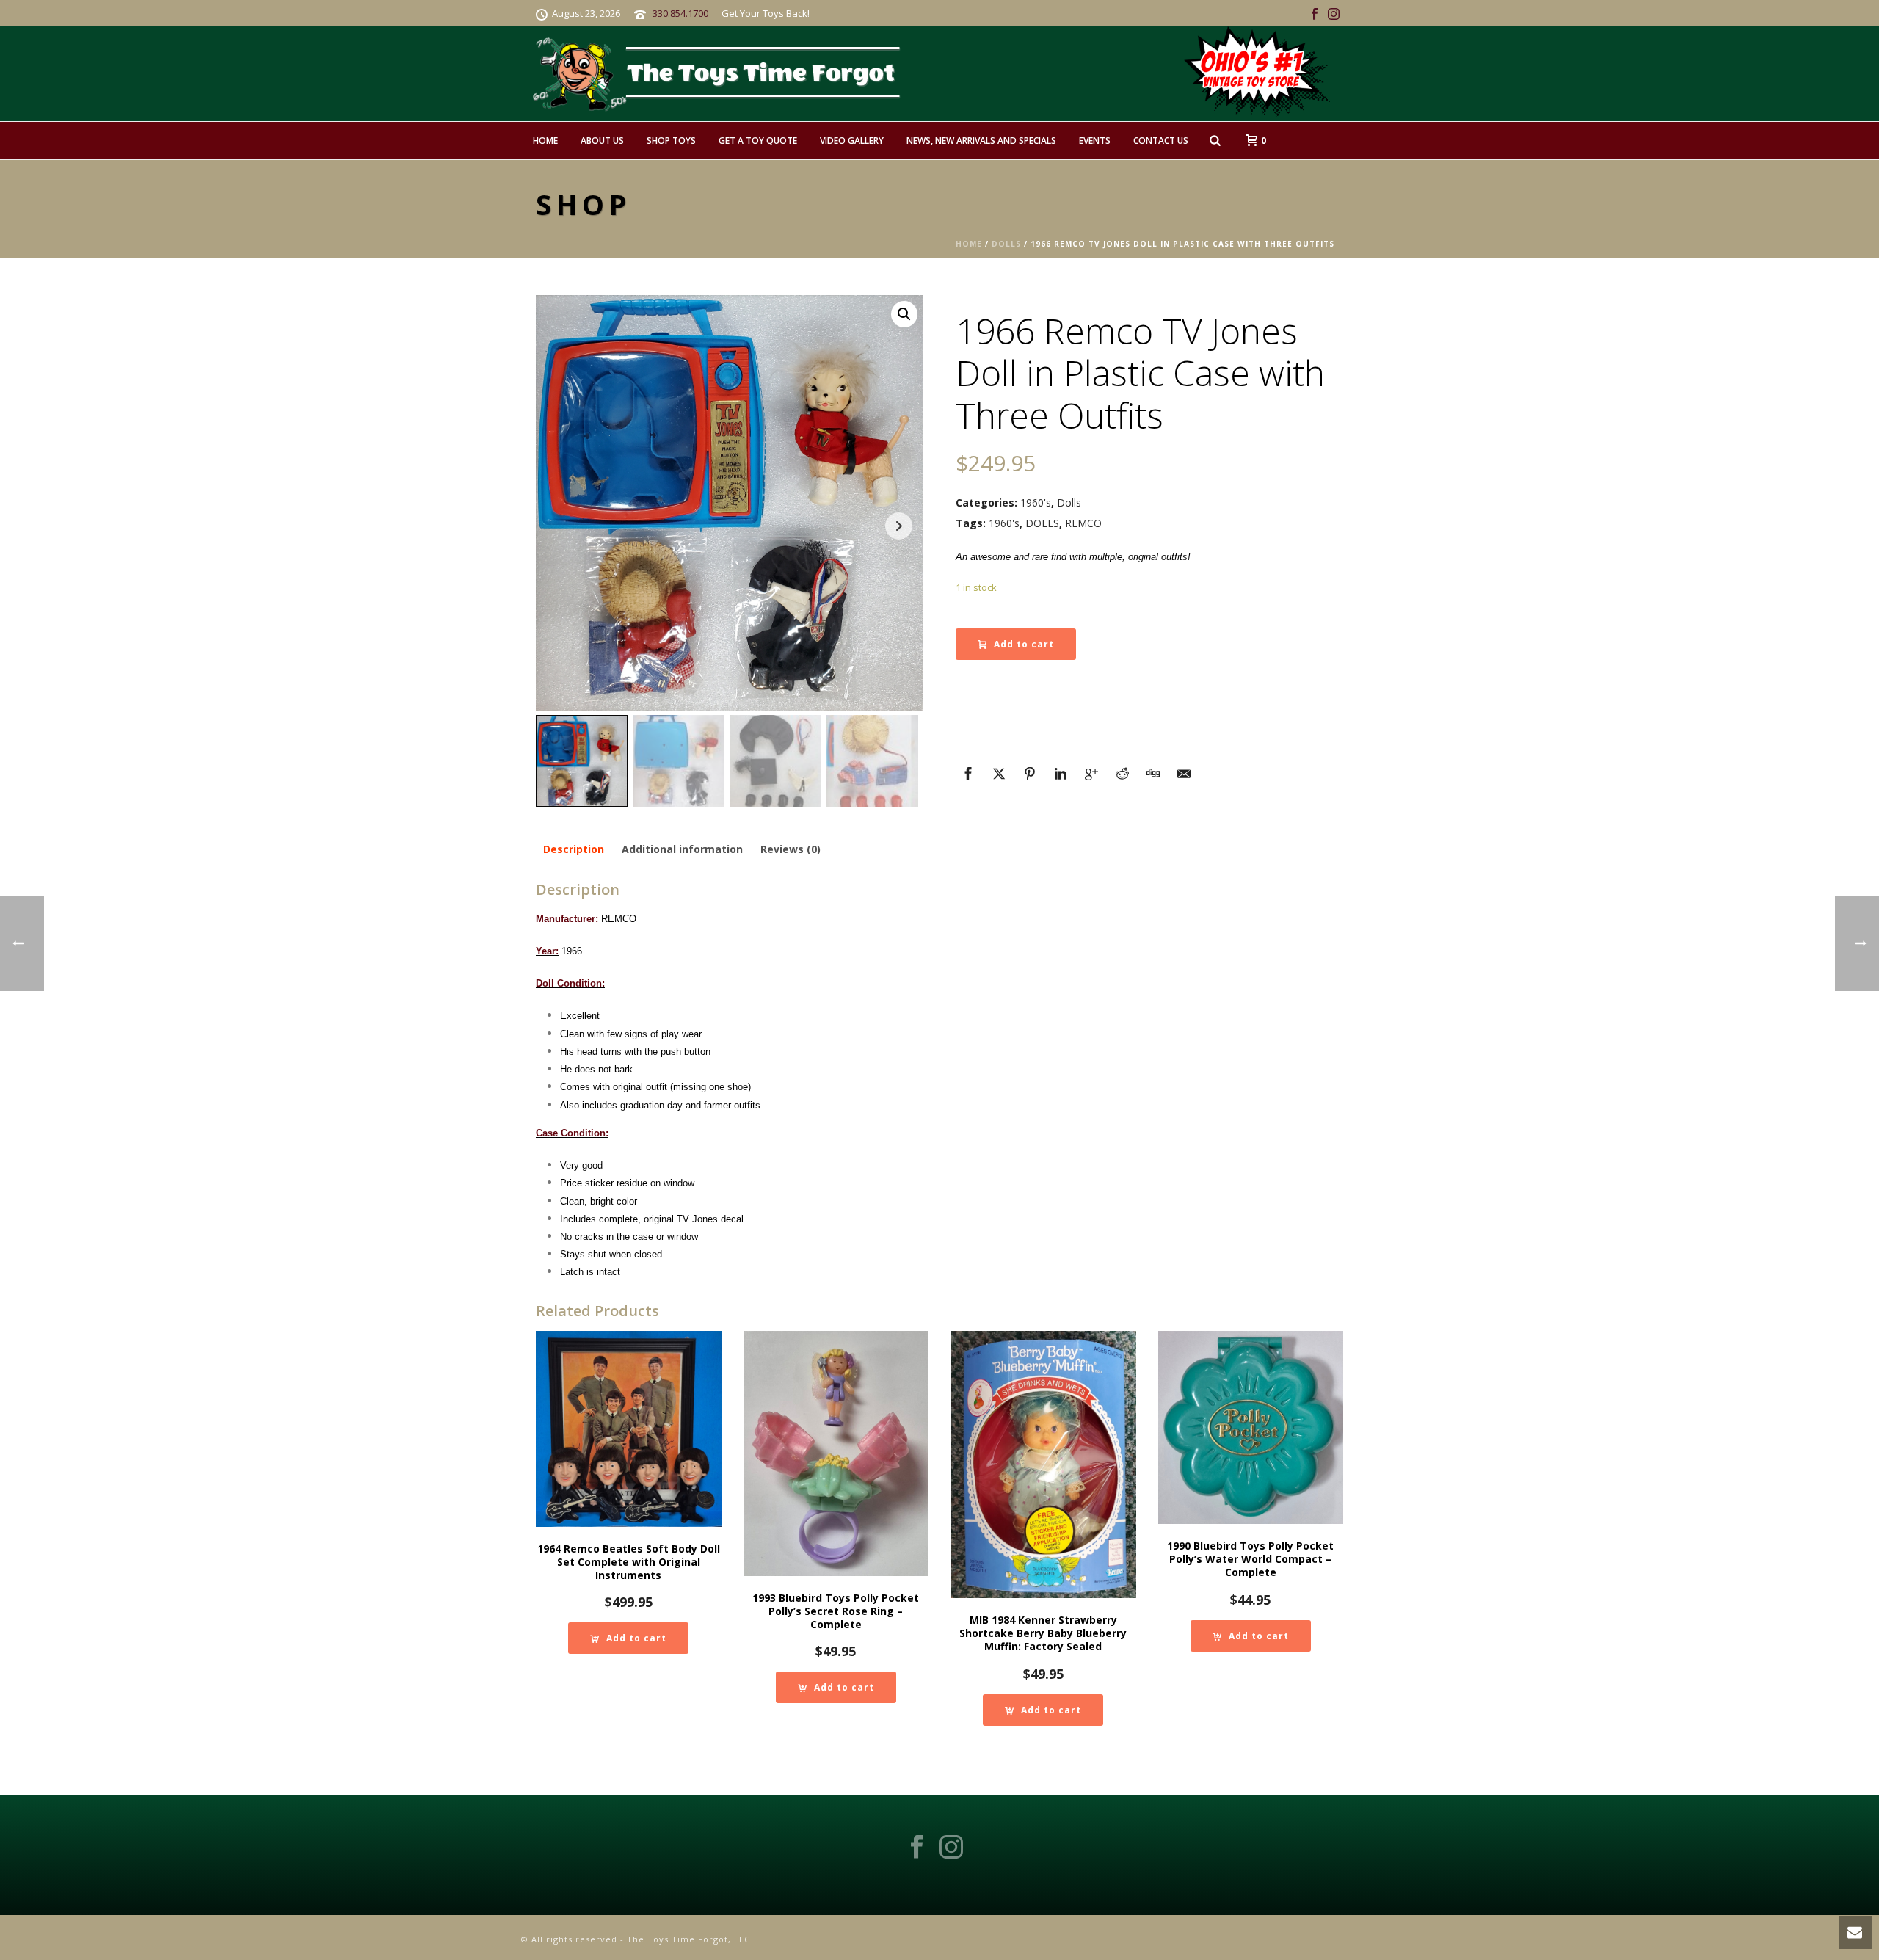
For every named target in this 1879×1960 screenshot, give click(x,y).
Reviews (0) (791, 849)
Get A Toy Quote (758, 141)
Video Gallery (852, 141)
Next (899, 526)
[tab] (574, 849)
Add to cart (1024, 644)
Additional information (682, 849)
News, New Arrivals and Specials (981, 141)
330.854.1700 (680, 13)
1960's (1036, 502)
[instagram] (951, 1848)
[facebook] (917, 1848)
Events (1095, 141)
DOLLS (1042, 523)
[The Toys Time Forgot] (967, 73)
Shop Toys (671, 141)
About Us (602, 141)
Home (545, 141)
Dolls (1006, 244)
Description (574, 849)
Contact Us (1161, 141)
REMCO (1083, 523)
